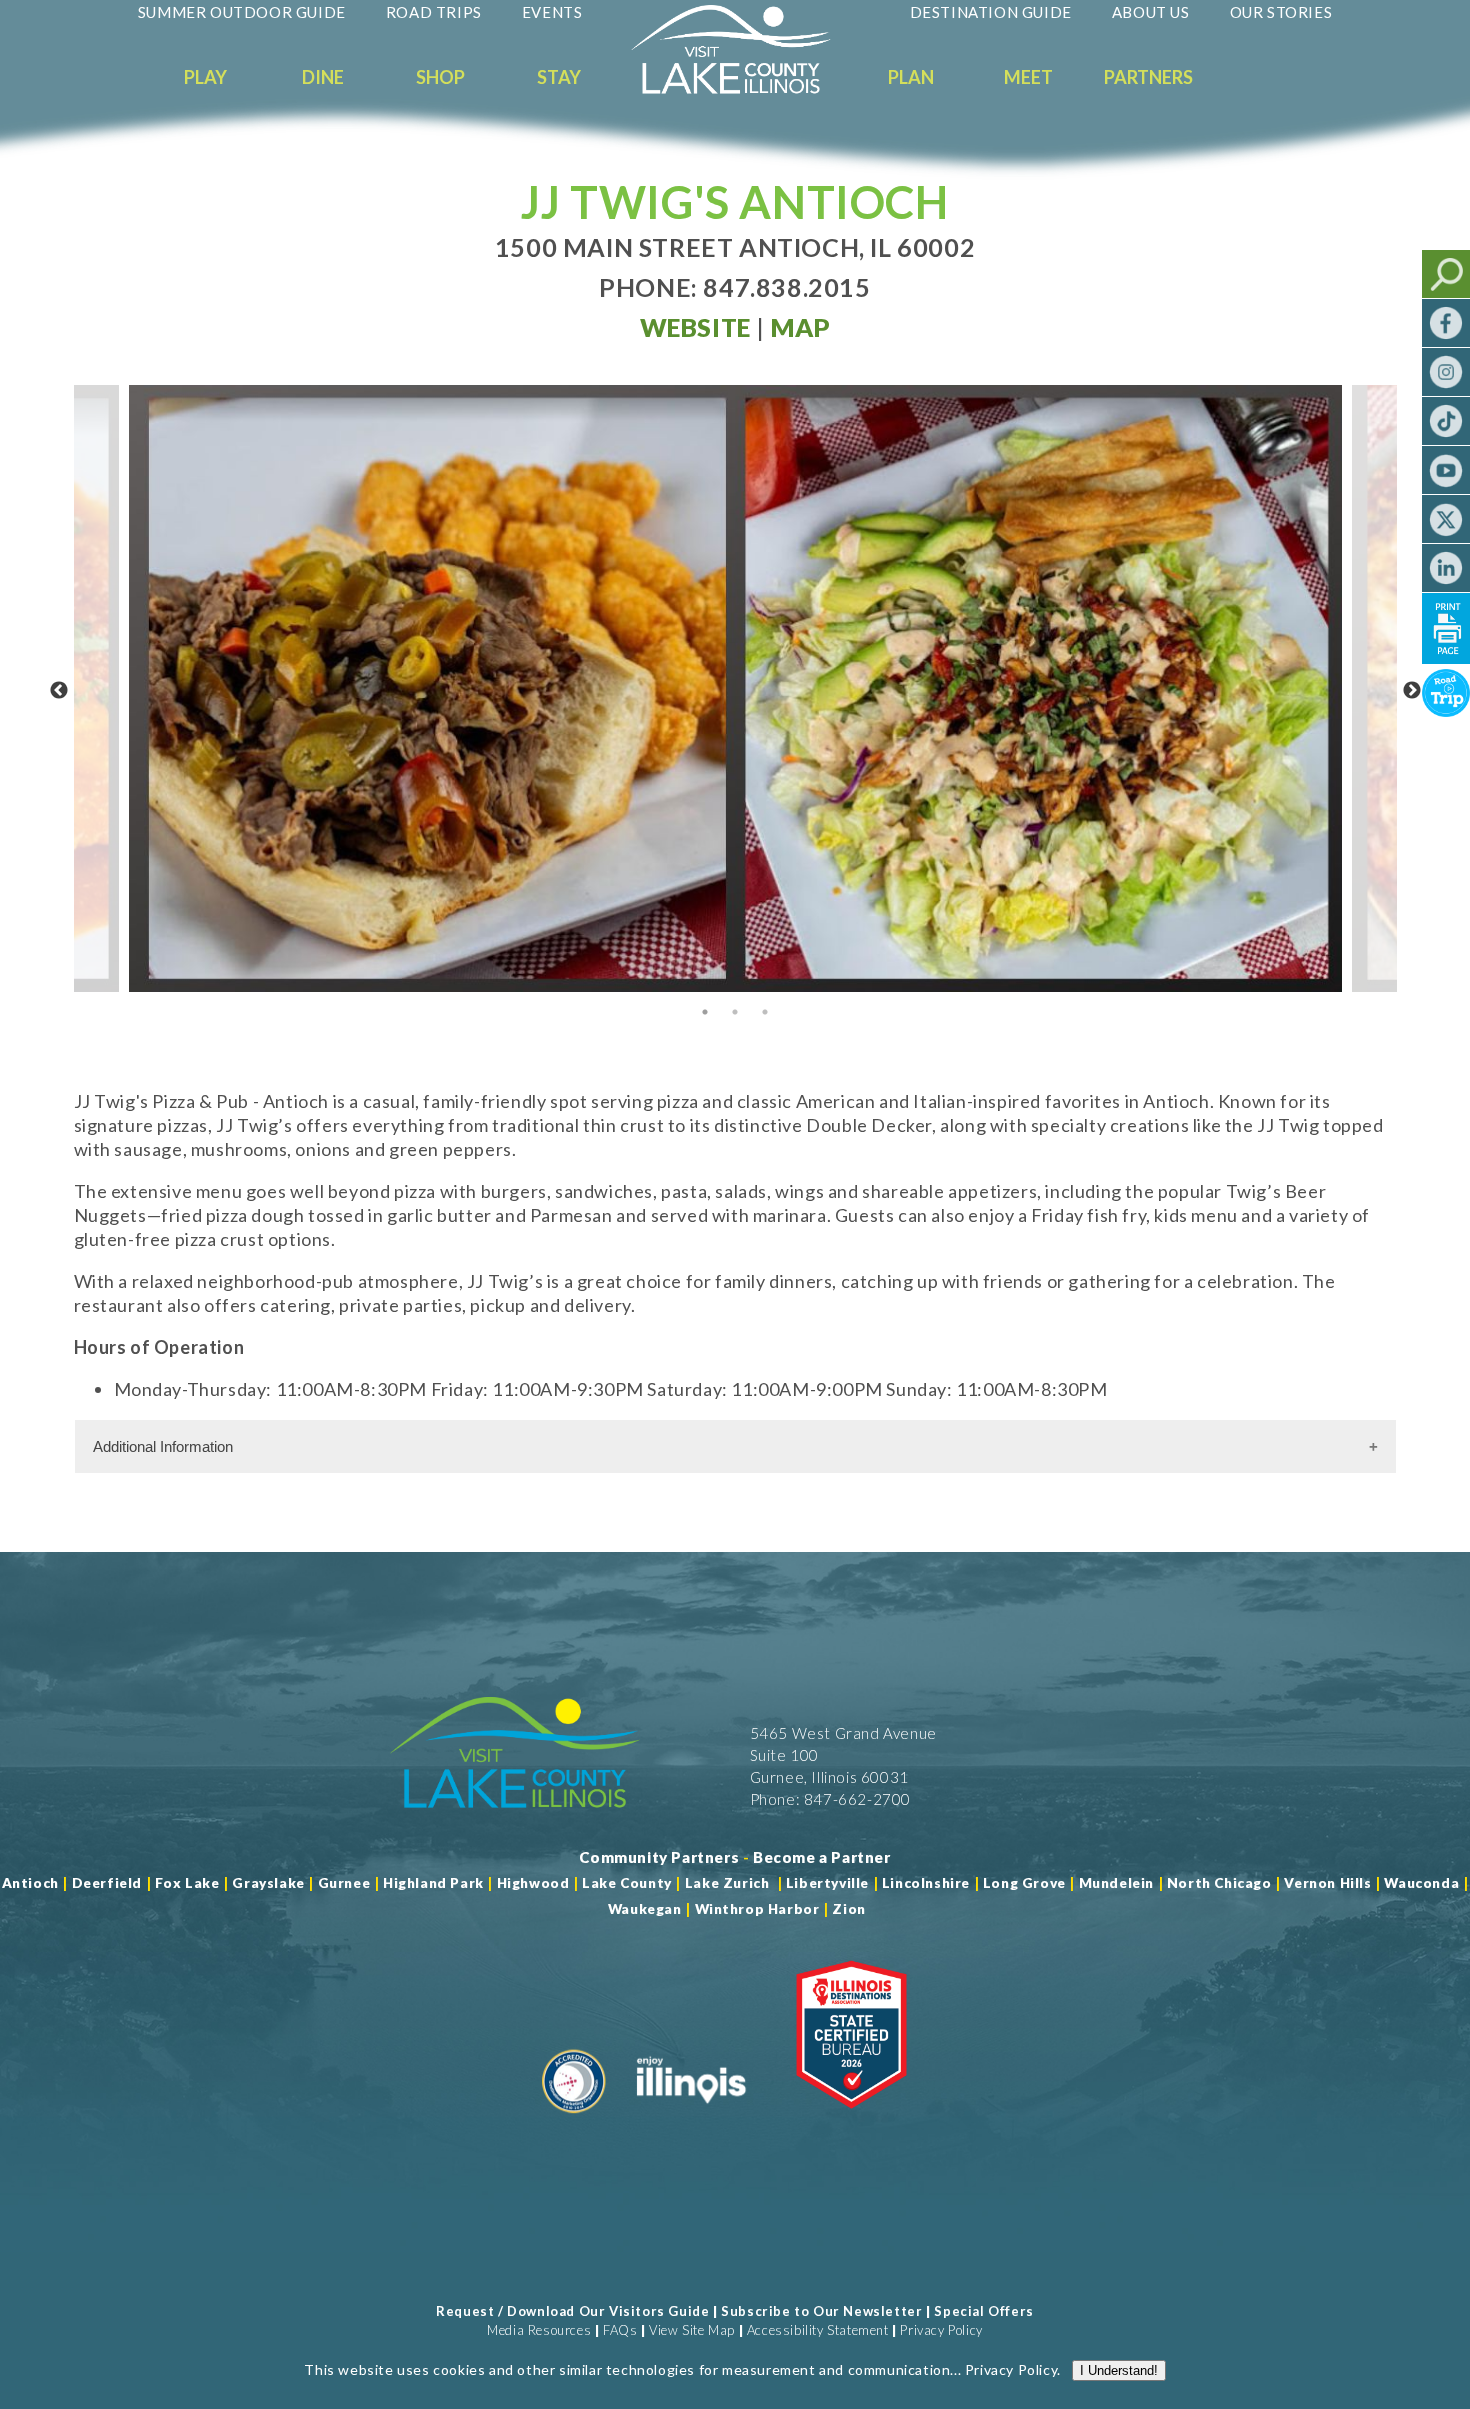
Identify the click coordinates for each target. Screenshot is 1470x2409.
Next (1412, 691)
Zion (848, 1909)
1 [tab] (705, 1012)
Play (205, 77)
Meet (1028, 77)
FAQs (620, 2330)
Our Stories (1281, 12)
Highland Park (433, 1883)
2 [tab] (735, 1012)
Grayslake (268, 1883)
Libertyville (827, 1883)
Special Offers (983, 2311)
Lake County (625, 1883)
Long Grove (1024, 1883)
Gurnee (344, 1883)
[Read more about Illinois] (691, 2121)
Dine (323, 77)
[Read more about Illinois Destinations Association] (851, 2121)
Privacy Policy (941, 2330)
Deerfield (107, 1883)
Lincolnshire (926, 1883)
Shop (440, 77)
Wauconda (1421, 1883)
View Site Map (692, 2330)
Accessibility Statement (818, 2330)
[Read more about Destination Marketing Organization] (574, 2121)
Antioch (30, 1883)
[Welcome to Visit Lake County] (746, 89)
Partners (1148, 77)
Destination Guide (991, 12)
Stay (559, 77)
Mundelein (1116, 1883)
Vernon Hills (1327, 1883)
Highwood (533, 1883)
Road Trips (434, 12)
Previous (59, 691)
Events (552, 12)
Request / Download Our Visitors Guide (572, 2311)
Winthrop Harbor (757, 1909)
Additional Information (163, 1446)
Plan (911, 77)
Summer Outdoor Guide (242, 12)
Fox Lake (187, 1883)
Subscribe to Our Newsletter (821, 2311)
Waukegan (645, 1909)
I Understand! (1119, 2370)
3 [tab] (765, 1012)
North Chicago (1219, 1883)
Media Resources (539, 2330)
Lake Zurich (727, 1883)
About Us (1151, 12)
